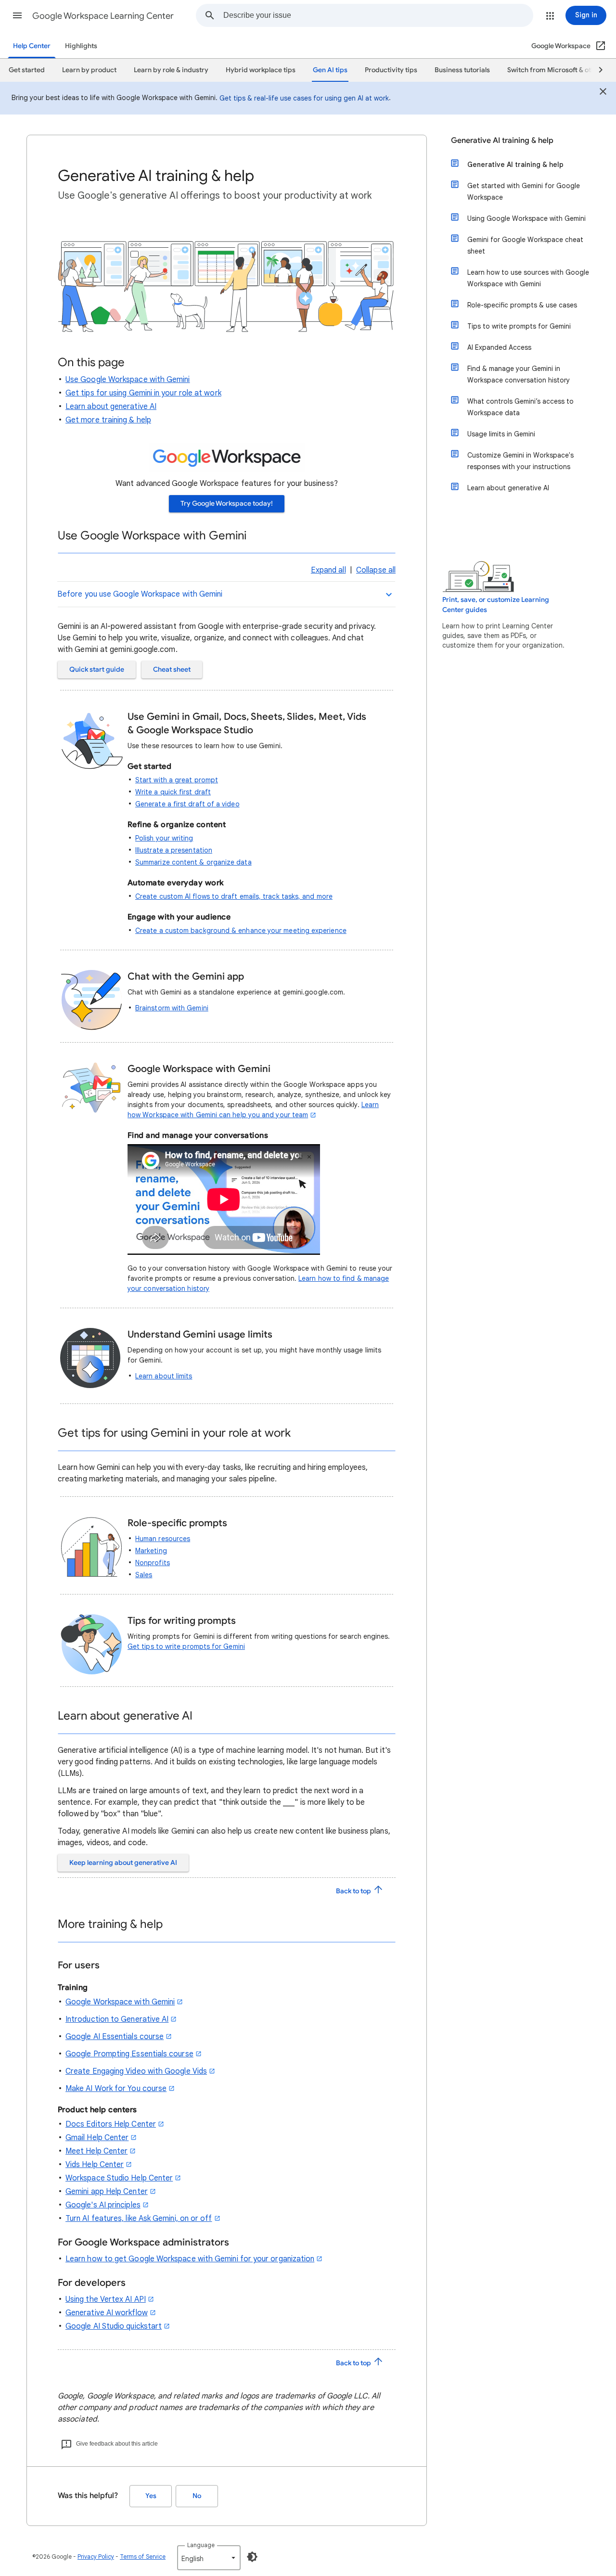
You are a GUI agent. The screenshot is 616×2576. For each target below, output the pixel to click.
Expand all (328, 570)
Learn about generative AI (111, 407)
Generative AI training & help (502, 140)
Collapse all (376, 570)
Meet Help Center (96, 2151)
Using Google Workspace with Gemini (526, 218)
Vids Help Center (95, 2165)
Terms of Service (143, 2557)
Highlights (81, 46)
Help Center (32, 46)
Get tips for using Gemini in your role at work (143, 393)
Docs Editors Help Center (111, 2124)
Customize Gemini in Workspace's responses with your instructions (520, 461)
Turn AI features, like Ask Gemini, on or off (139, 2219)
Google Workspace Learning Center (103, 16)
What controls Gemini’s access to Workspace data (520, 407)
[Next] (596, 70)
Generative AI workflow (107, 2313)
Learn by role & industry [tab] (171, 70)
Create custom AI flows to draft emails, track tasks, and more (234, 896)
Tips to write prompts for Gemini (519, 326)
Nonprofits (153, 1563)
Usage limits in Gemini (501, 434)
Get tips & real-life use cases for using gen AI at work (304, 98)
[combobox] (378, 15)
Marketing (151, 1551)
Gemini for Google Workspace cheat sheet (525, 245)
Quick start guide (97, 670)
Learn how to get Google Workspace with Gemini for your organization (190, 2259)
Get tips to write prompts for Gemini (186, 1646)
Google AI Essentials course (115, 2037)
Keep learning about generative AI (123, 1863)
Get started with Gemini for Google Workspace (524, 191)
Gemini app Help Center (107, 2192)
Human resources (163, 1539)
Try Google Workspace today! (227, 504)
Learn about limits (164, 1376)
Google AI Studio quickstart (114, 2326)
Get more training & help (108, 420)
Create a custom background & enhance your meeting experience (241, 931)
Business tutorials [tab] (462, 70)
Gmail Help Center (97, 2138)
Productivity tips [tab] (391, 70)
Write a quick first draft (173, 792)
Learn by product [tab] (89, 70)
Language (201, 2545)
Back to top (354, 1891)
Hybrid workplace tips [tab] (261, 70)
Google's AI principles (103, 2205)
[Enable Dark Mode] (252, 2557)
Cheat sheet (172, 670)
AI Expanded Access (499, 347)
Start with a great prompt (177, 780)
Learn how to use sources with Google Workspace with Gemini (528, 278)
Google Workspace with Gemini (120, 2002)
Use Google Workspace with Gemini (128, 380)
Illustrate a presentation (174, 850)
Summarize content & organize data (193, 862)
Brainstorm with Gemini (172, 1008)
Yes (151, 2496)
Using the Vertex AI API (106, 2299)
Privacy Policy (96, 2557)
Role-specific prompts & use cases (522, 305)
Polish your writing (164, 838)
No (197, 2496)
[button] (17, 15)
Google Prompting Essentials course (129, 2054)
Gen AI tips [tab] (330, 70)
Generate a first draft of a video (187, 804)
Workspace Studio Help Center (119, 2178)
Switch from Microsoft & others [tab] (556, 70)
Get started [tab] (27, 70)
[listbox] (209, 2558)
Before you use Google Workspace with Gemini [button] (140, 594)
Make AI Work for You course (116, 2089)
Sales (144, 1575)
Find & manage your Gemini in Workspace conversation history (519, 374)
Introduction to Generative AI (117, 2019)
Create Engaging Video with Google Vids (136, 2071)
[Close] (603, 93)
